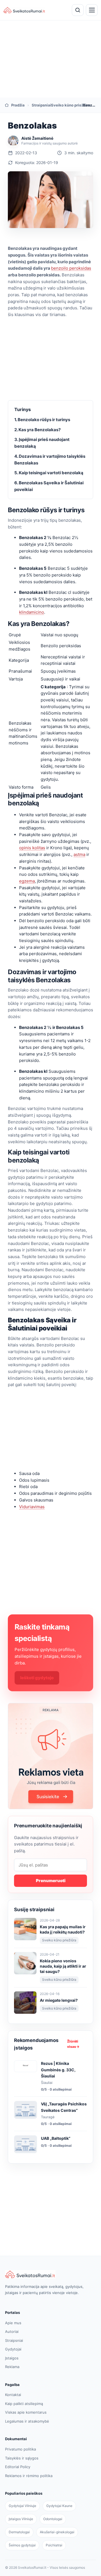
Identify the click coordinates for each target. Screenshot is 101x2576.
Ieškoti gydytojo (37, 1678)
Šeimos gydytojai (22, 2545)
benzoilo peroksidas (71, 268)
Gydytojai (13, 2349)
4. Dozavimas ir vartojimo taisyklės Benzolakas (50, 460)
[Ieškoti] (78, 10)
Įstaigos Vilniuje (21, 2519)
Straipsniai (38, 105)
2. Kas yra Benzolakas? (37, 430)
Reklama (12, 2367)
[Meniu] (92, 10)
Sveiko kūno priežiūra (64, 105)
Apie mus (13, 2323)
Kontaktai (13, 2395)
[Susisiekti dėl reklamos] (50, 1756)
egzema (27, 881)
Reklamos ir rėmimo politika (29, 2476)
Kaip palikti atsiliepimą (24, 2404)
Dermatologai (19, 2532)
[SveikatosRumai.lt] (50, 2274)
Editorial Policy (18, 2467)
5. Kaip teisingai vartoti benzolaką (49, 473)
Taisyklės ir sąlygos (22, 2458)
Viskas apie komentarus (26, 2412)
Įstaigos (12, 2358)
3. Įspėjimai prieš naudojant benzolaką (42, 443)
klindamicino (32, 612)
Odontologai (53, 2519)
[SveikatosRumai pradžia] (24, 10)
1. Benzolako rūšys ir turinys (42, 420)
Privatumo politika (20, 2449)
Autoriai (12, 2331)
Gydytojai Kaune (59, 2506)
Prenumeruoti (51, 1881)
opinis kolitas (32, 848)
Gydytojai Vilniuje (22, 2506)
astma (79, 854)
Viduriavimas (32, 1507)
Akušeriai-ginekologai (57, 2532)
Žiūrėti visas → (73, 2044)
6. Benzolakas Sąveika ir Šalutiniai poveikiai (49, 486)
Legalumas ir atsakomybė (27, 2421)
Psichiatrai (54, 2545)
